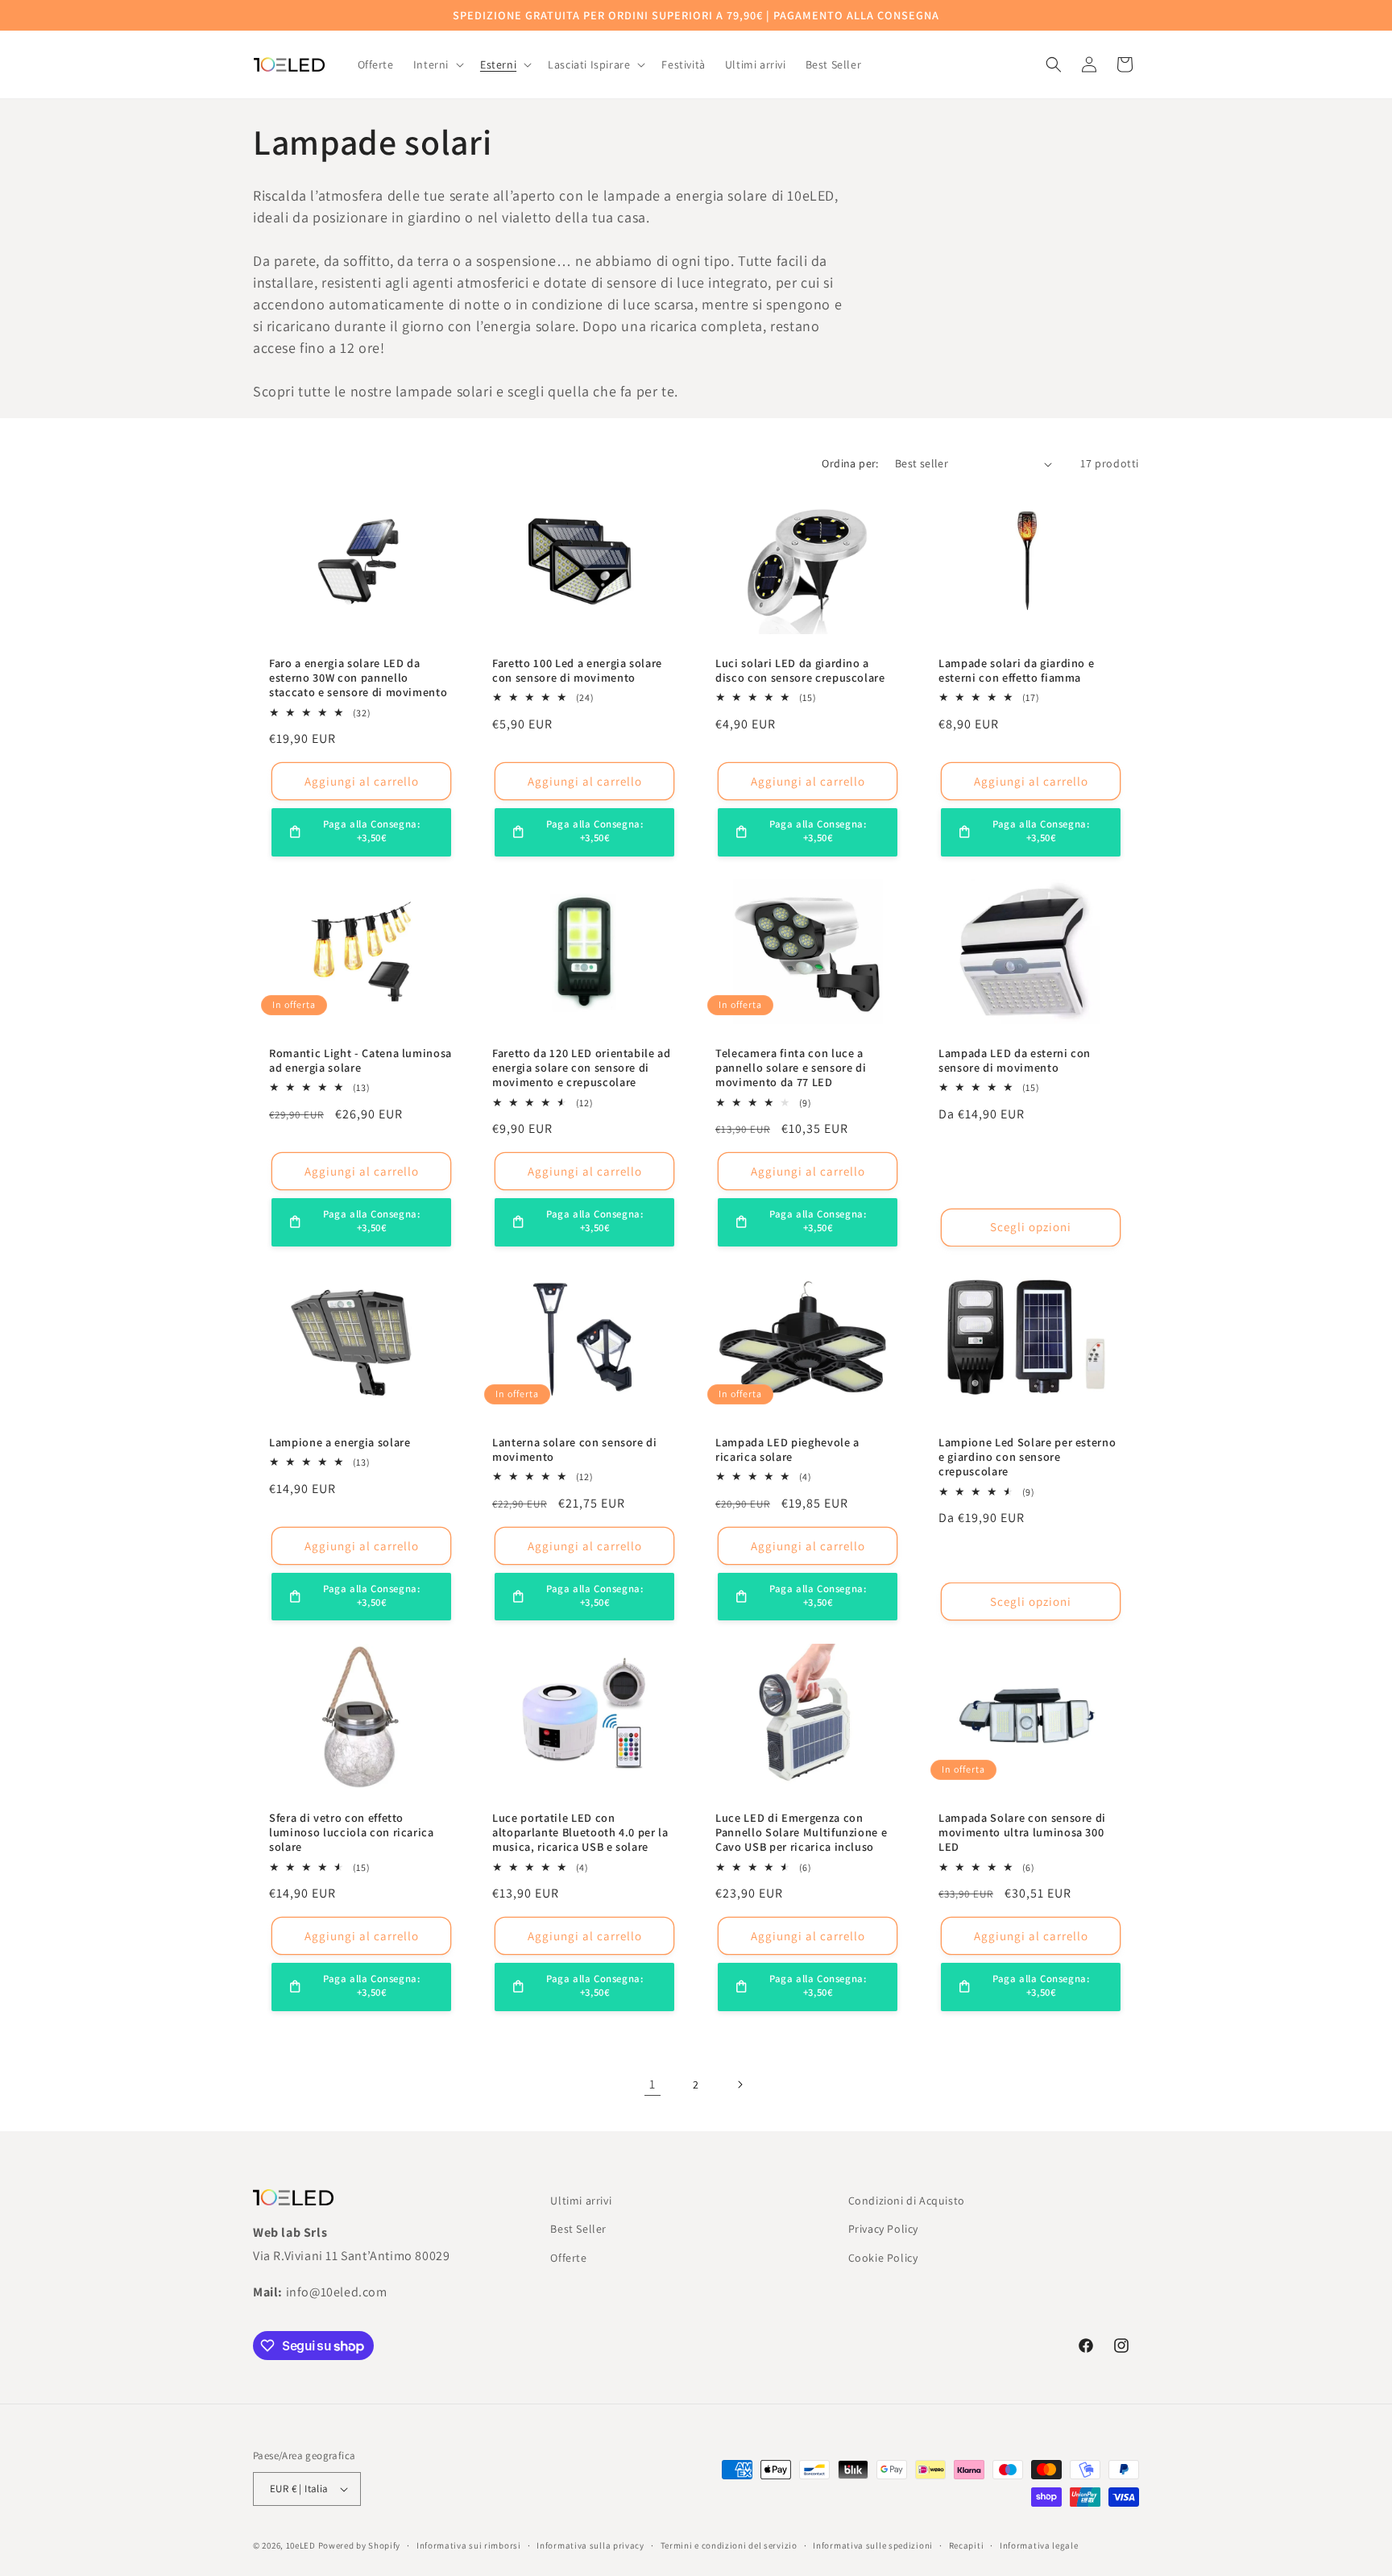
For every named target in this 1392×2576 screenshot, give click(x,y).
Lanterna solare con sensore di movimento (575, 1450)
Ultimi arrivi (581, 2201)
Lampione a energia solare (340, 1442)
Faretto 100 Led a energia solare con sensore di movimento (577, 670)
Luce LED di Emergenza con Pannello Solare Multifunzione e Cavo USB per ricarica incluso (801, 1832)
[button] (437, 64)
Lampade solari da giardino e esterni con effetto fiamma (1016, 670)
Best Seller (578, 2229)
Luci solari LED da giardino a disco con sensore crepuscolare (800, 670)
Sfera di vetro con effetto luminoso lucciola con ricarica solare (352, 1832)
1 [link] (652, 2084)
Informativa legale (1039, 2545)
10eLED (301, 2545)
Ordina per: (850, 463)
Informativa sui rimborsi (469, 2545)
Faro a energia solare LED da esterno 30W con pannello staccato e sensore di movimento (358, 678)
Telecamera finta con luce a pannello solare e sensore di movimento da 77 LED (791, 1068)
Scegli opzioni (1031, 1227)
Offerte (568, 2258)
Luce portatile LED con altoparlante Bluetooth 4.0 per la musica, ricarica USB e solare (580, 1832)
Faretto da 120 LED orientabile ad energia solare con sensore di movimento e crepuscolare (582, 1068)
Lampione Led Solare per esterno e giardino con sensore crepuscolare (1027, 1457)
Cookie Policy (883, 2258)
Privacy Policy (883, 2229)
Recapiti (967, 2545)
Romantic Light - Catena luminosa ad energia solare (360, 1060)
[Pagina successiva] (739, 2084)
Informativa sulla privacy (590, 2545)
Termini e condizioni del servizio (729, 2545)
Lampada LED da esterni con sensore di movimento (1015, 1060)
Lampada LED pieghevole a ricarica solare (787, 1450)
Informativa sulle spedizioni (873, 2545)
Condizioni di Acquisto (907, 2201)
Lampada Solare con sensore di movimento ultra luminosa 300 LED (1022, 1832)
